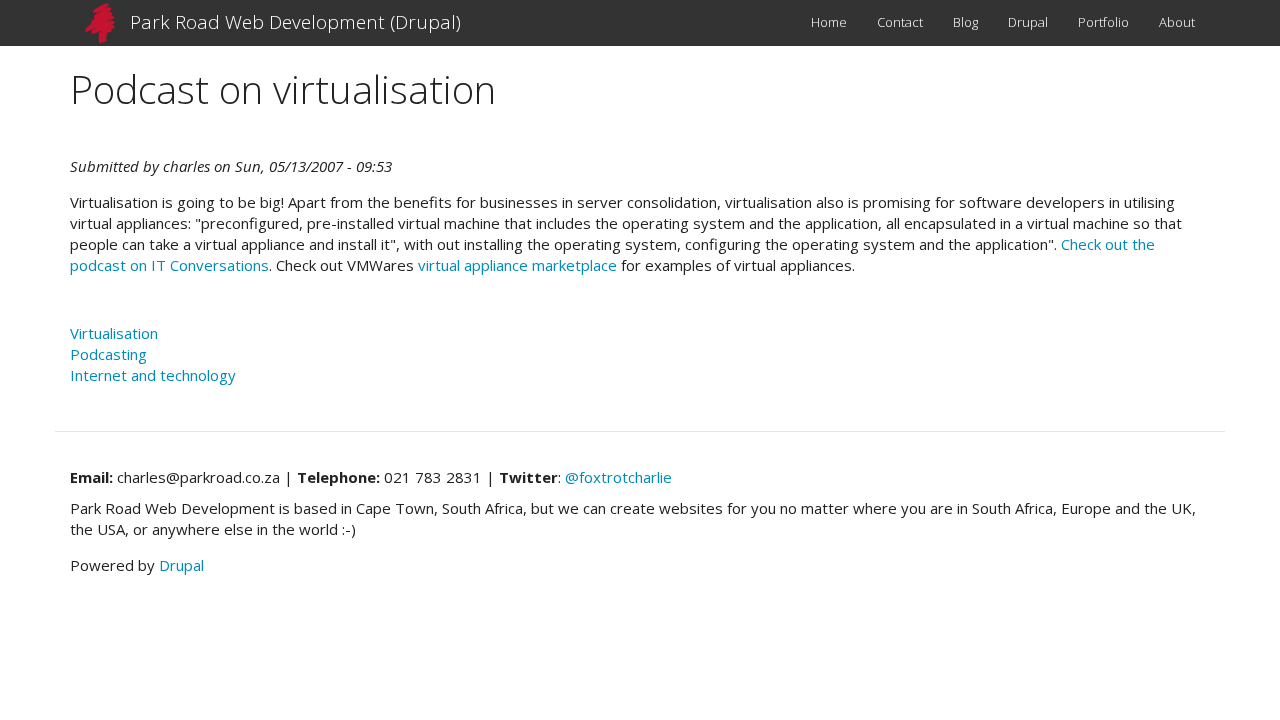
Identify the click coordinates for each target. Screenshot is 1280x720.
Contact (900, 22)
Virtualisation (114, 333)
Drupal (1028, 22)
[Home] (107, 23)
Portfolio (1103, 22)
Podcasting (108, 354)
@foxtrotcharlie (618, 477)
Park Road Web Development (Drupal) (295, 22)
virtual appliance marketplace (517, 265)
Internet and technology (153, 375)
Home (829, 22)
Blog (965, 22)
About (1177, 22)
